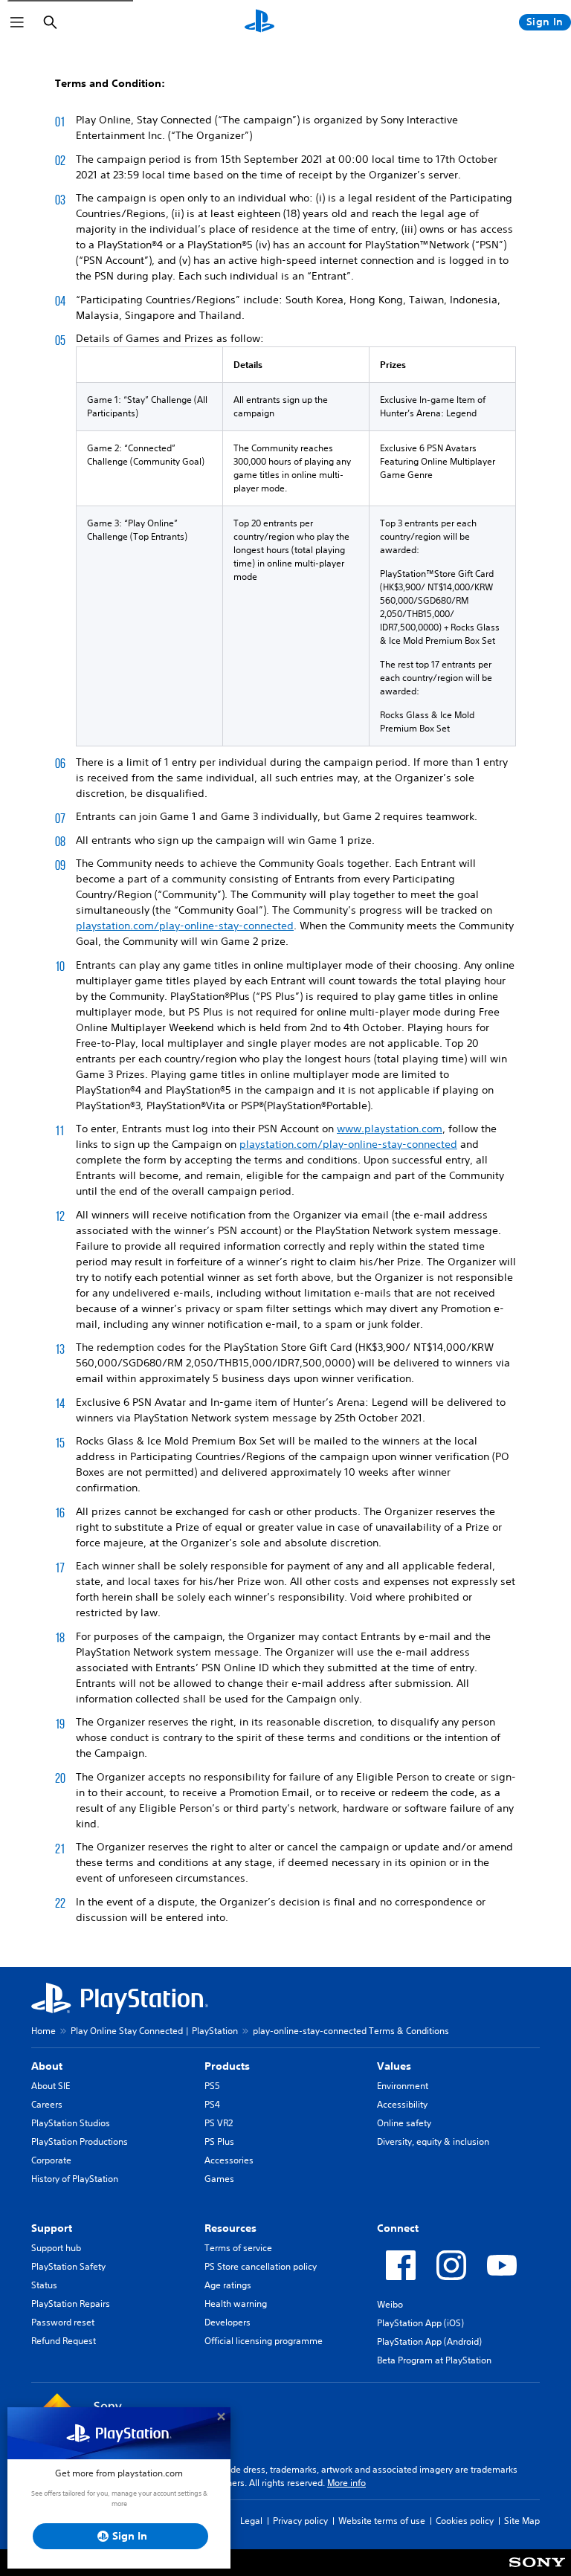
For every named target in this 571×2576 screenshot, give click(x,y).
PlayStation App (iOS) (420, 2323)
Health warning (236, 2304)
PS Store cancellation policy (261, 2266)
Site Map (522, 2521)
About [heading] (47, 2066)
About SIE (51, 2086)
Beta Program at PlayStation (434, 2360)
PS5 (212, 2086)
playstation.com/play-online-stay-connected (185, 926)
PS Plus (219, 2141)
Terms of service (238, 2248)
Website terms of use (382, 2521)
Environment (403, 2086)
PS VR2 (219, 2123)
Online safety (404, 2123)
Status (44, 2285)
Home (43, 2031)
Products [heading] (227, 2066)
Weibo (390, 2304)
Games (219, 2179)
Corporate (51, 2160)
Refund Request (64, 2341)
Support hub (56, 2248)
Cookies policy (465, 2521)
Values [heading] (394, 2066)
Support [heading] (52, 2228)
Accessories (229, 2160)
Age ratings (228, 2285)
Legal (251, 2521)
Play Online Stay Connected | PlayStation (154, 2031)
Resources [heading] (230, 2228)
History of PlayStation (75, 2179)
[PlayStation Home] (259, 22)
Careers (47, 2104)
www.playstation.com (390, 1129)
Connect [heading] (398, 2228)
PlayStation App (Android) (429, 2341)
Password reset (63, 2322)
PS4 (212, 2104)
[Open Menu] (17, 22)
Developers (228, 2322)
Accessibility (402, 2104)
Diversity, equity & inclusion (433, 2141)
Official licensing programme (264, 2341)
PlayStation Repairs (71, 2304)
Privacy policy (300, 2521)
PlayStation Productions (80, 2141)
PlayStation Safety (68, 2266)
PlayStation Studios (71, 2123)
